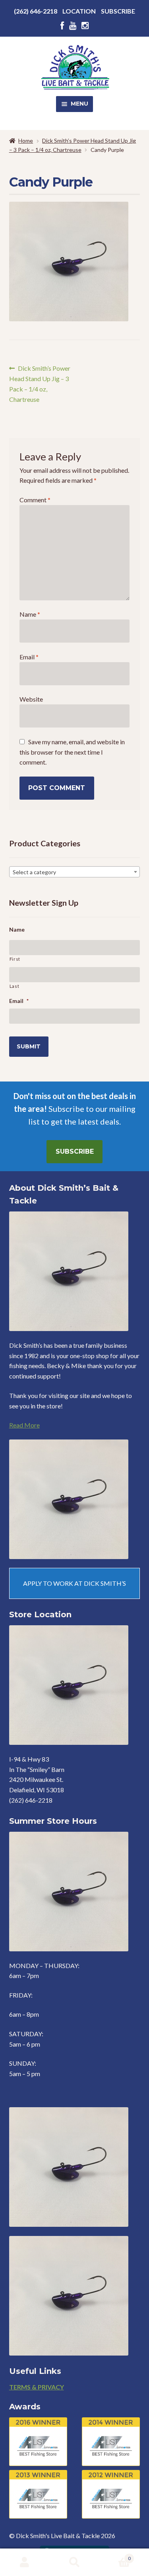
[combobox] (75, 872)
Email (29, 657)
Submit (29, 1046)
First (15, 959)
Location (79, 11)
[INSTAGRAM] (85, 26)
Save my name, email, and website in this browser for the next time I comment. (72, 752)
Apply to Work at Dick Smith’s (74, 1583)
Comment (35, 500)
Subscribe (118, 11)
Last (15, 986)
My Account (25, 2562)
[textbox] (75, 872)
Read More (24, 1425)
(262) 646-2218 (36, 11)
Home (26, 141)
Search (74, 2562)
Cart (115, 2556)
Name (30, 614)
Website (31, 699)
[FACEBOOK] (62, 26)
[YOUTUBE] (73, 26)
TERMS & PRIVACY (37, 2387)
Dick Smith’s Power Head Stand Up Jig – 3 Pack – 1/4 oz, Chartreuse (40, 384)
